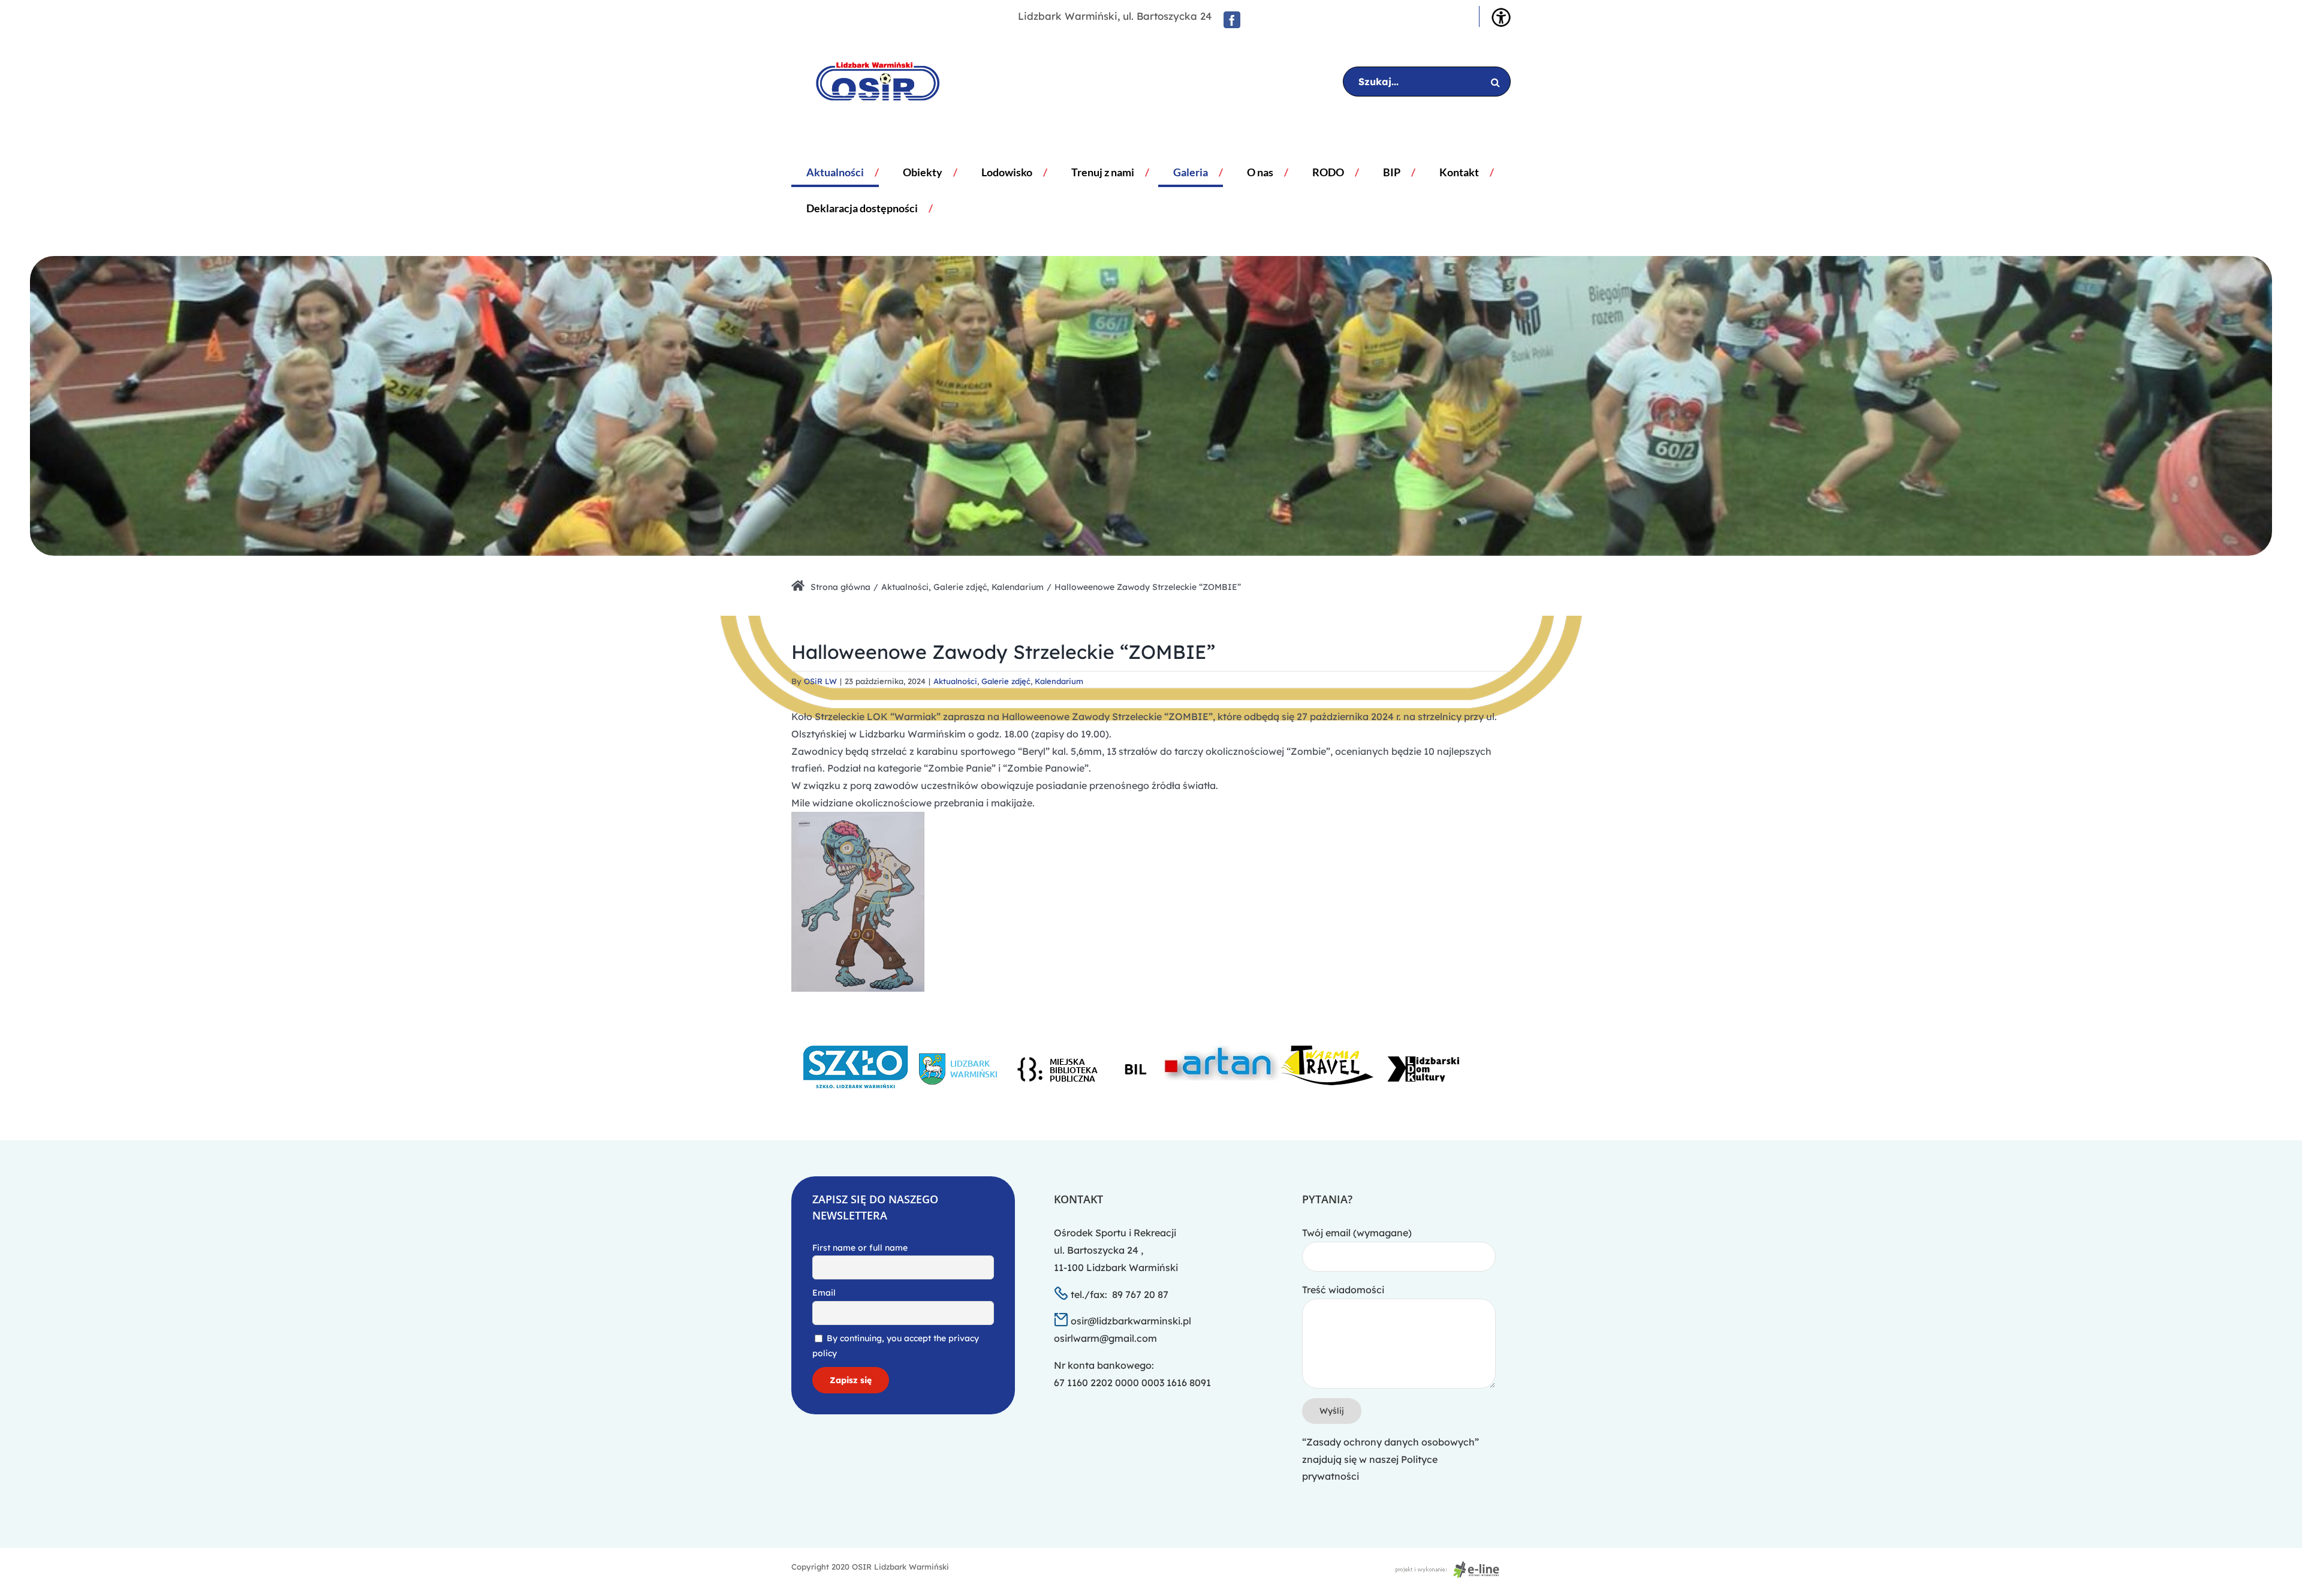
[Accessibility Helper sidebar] (1501, 17)
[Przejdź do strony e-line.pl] (1451, 1567)
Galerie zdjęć (1006, 681)
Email (824, 1293)
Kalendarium (1059, 681)
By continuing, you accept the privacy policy (896, 1346)
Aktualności (955, 681)
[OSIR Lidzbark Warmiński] (869, 82)
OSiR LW (820, 681)
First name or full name (860, 1248)
